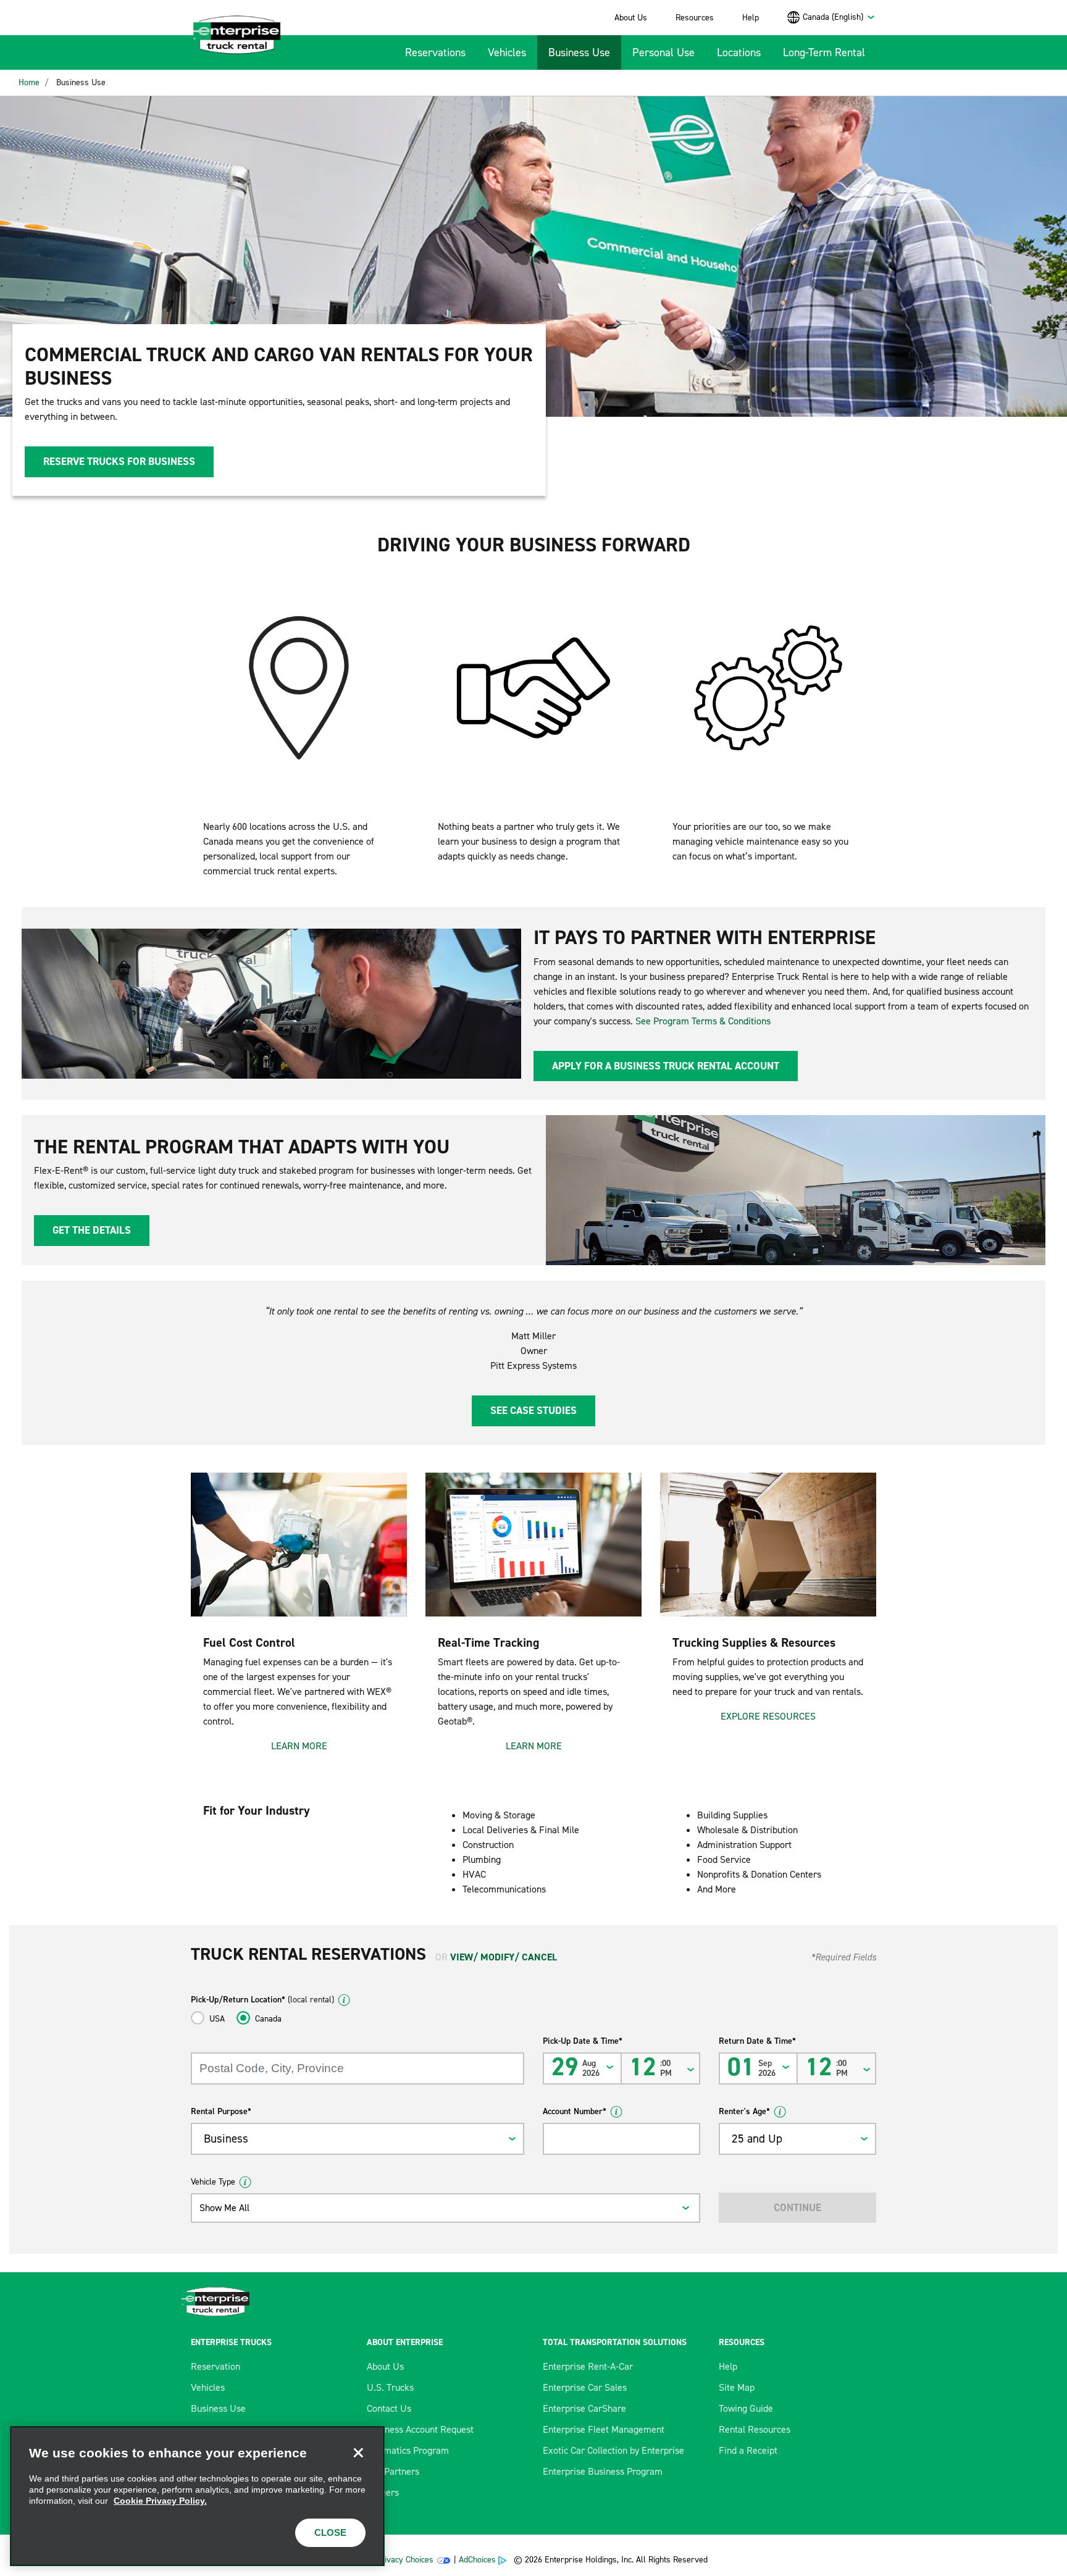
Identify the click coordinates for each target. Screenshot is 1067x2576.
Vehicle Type (213, 2182)
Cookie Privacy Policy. (160, 2501)
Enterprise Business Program (603, 2471)
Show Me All (224, 2208)
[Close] (358, 2453)
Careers (383, 2492)
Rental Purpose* (221, 2111)
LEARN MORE (299, 1746)
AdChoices (477, 2560)
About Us (631, 18)
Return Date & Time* (757, 2041)
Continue (797, 2207)
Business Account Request (420, 2429)
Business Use (579, 52)
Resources (695, 18)
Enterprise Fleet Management (604, 2429)
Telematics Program (408, 2450)
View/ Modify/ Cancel (504, 1957)
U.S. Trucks (390, 2387)
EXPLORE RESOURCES (768, 1716)
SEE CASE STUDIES (533, 1410)
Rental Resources (755, 2429)
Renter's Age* (744, 2111)
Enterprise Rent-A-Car (588, 2366)
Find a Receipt (748, 2450)
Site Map (737, 2387)
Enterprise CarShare (584, 2408)
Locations (739, 52)
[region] (197, 2496)
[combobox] (839, 17)
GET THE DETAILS (92, 1230)
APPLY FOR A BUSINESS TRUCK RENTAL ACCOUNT (666, 1066)
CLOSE (330, 2532)
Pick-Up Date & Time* (583, 2041)
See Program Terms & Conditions (703, 1021)
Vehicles (507, 52)
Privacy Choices (405, 2560)
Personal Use (663, 52)
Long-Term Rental (824, 52)
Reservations (435, 52)
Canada (268, 2019)
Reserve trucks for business (119, 461)
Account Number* (575, 2111)
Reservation (215, 2366)
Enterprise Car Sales (585, 2387)
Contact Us (389, 2408)
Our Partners (393, 2471)
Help (751, 18)
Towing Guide (746, 2408)
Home (29, 82)
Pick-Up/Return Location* (262, 2000)
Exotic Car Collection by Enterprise (613, 2450)
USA (217, 2019)
